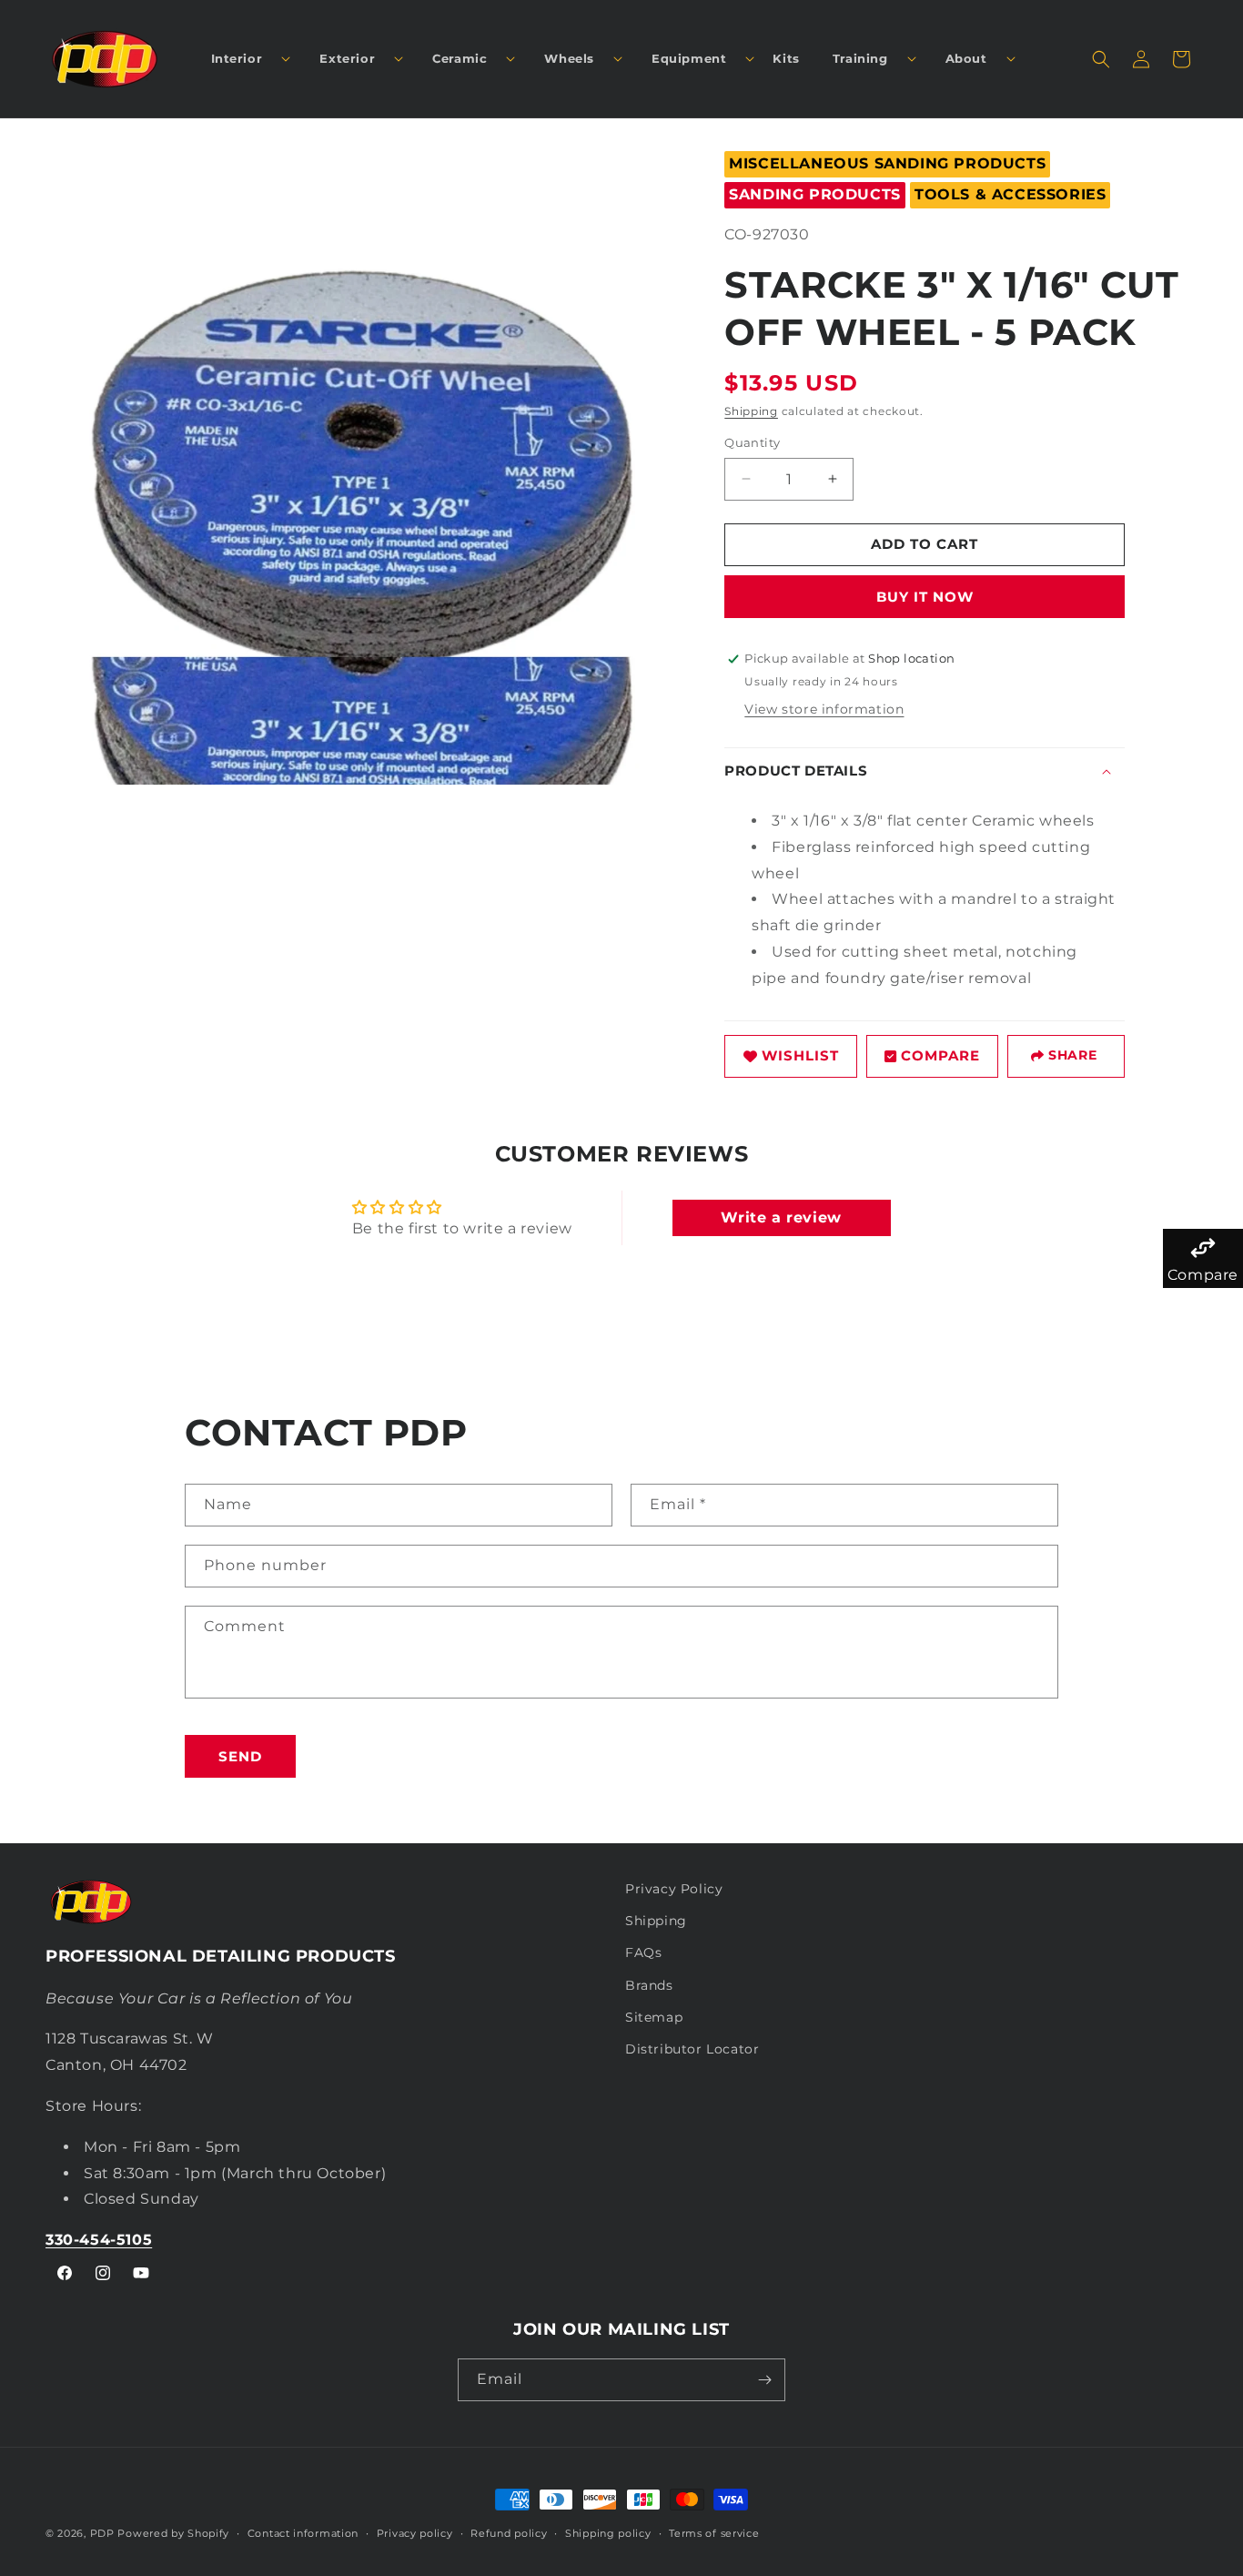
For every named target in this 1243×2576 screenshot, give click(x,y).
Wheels (569, 58)
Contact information (303, 2533)
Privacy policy (415, 2533)
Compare (940, 1055)
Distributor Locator (692, 2049)
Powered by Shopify (173, 2533)
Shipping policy (608, 2533)
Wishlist (800, 1055)
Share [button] (1072, 1055)
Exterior (347, 58)
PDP (102, 2533)
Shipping (751, 411)
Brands (649, 1985)
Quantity (752, 442)
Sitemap (654, 2017)
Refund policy (509, 2533)
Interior (237, 58)
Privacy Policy (674, 1889)
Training (860, 58)
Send (240, 1756)
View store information (824, 709)
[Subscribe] (764, 2380)
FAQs (643, 1952)
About (966, 58)
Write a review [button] (781, 1217)
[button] (244, 59)
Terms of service (714, 2533)
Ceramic (460, 58)
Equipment (689, 58)
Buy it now (925, 597)
